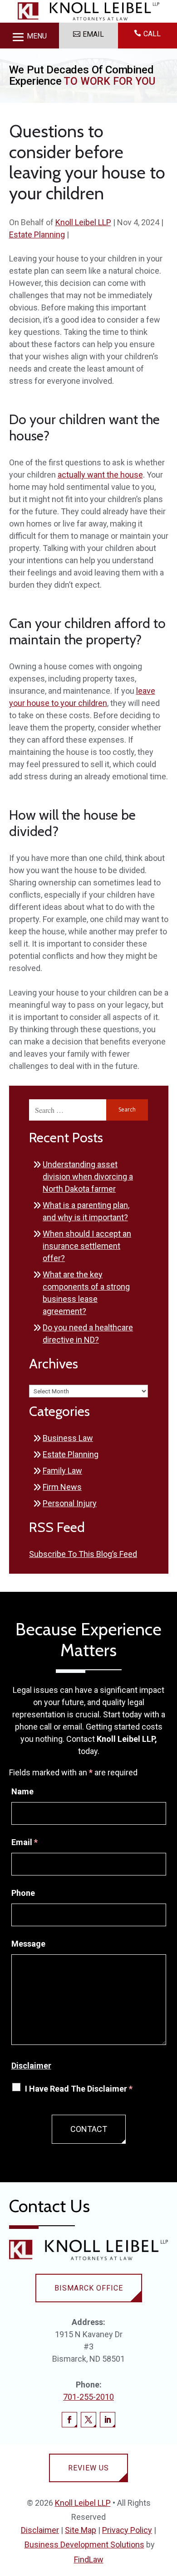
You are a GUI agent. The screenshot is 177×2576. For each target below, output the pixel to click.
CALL (152, 34)
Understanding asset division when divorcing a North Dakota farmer (88, 1177)
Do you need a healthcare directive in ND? (88, 1334)
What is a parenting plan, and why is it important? (86, 1211)
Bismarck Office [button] (89, 2288)
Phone (23, 1893)
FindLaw (89, 2559)
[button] (29, 36)
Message (28, 1944)
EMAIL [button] (93, 34)
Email (25, 1842)
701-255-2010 (88, 2397)
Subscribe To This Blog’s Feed (83, 1554)
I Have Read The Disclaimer (79, 2089)
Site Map (81, 2530)
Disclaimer (31, 2066)
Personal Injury (70, 1503)
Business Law (68, 1438)
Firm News (62, 1487)
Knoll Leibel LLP (83, 222)
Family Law (62, 1471)
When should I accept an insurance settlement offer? (87, 1246)
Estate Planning (37, 234)
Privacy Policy (127, 2530)
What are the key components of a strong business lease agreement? (86, 1293)
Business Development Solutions (84, 2545)
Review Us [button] (88, 2468)
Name (22, 1791)
